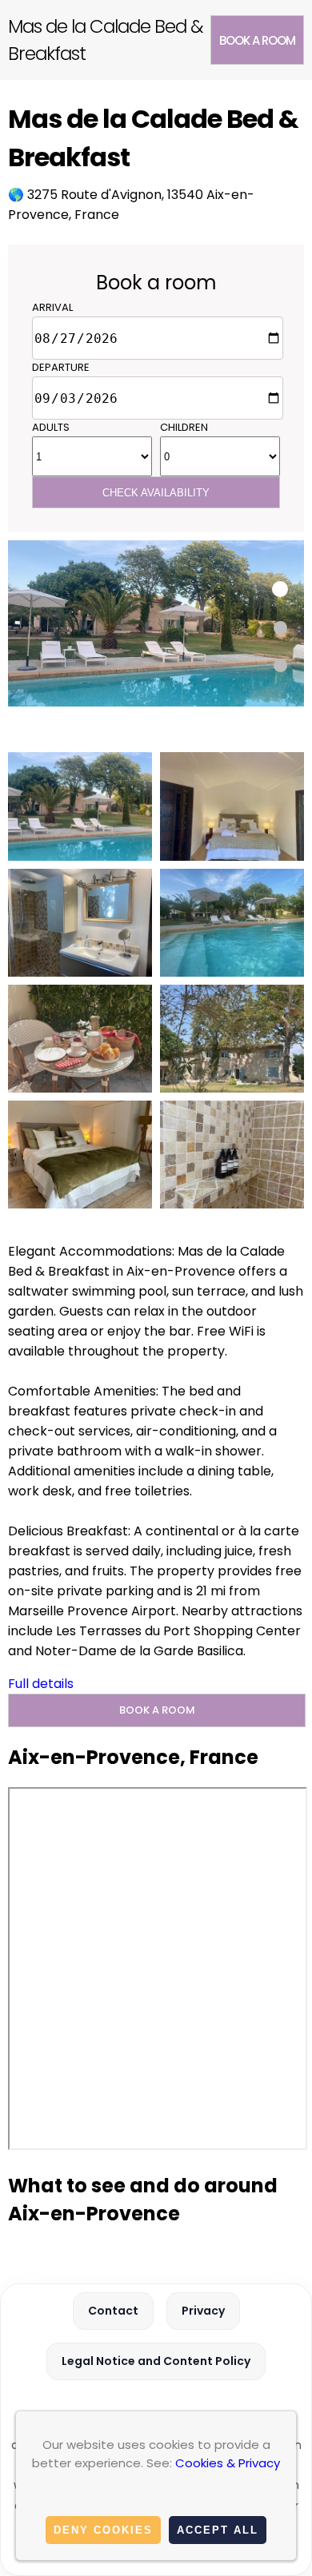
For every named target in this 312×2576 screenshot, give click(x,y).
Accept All (218, 2530)
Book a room (257, 40)
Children (184, 427)
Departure (61, 367)
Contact (113, 2311)
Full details (41, 1684)
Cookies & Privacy (228, 2463)
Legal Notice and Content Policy (156, 2361)
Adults (51, 427)
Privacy (203, 2311)
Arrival (52, 307)
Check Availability (156, 493)
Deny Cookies (103, 2530)
